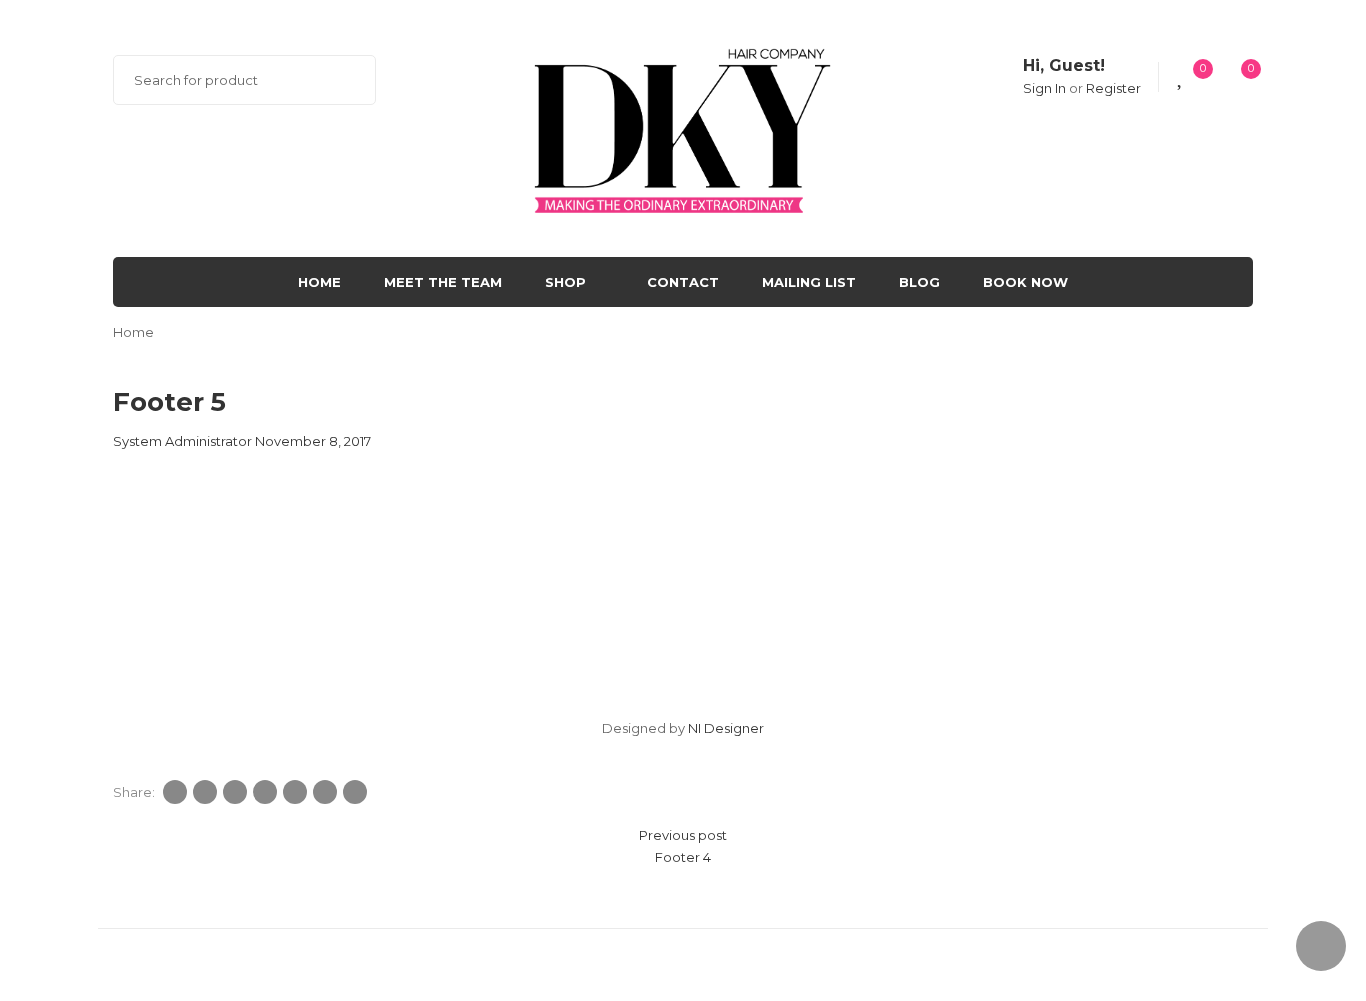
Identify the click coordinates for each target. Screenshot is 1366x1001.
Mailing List (809, 282)
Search (348, 80)
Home (319, 282)
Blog (919, 282)
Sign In (1044, 88)
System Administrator (182, 441)
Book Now (1025, 282)
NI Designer (726, 728)
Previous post (683, 835)
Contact (683, 282)
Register (1113, 88)
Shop (565, 282)
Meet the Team (443, 282)
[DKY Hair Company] (683, 127)
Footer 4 (683, 857)
